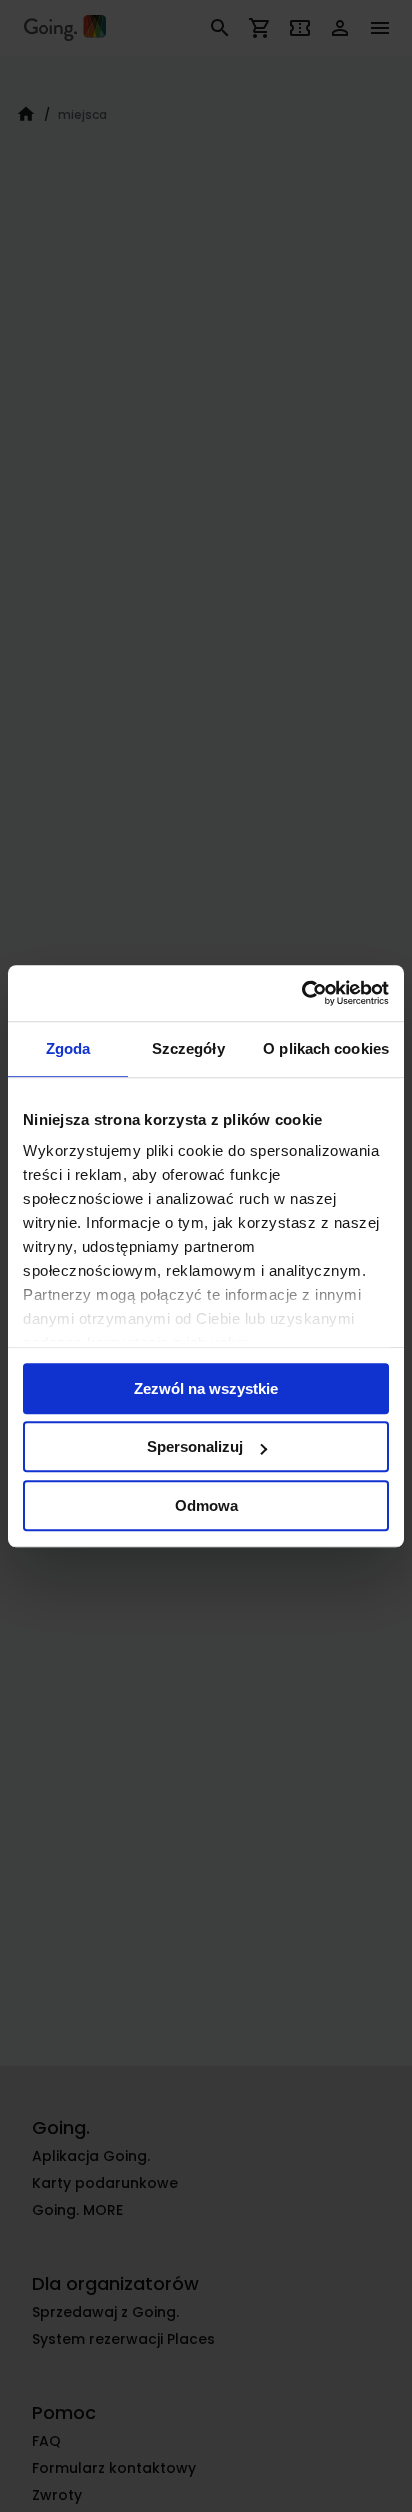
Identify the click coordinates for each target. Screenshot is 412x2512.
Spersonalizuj (195, 1446)
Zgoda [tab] (68, 1048)
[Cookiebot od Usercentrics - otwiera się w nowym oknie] (301, 993)
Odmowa (206, 1505)
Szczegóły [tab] (188, 1048)
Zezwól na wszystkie (206, 1388)
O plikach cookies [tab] (326, 1048)
